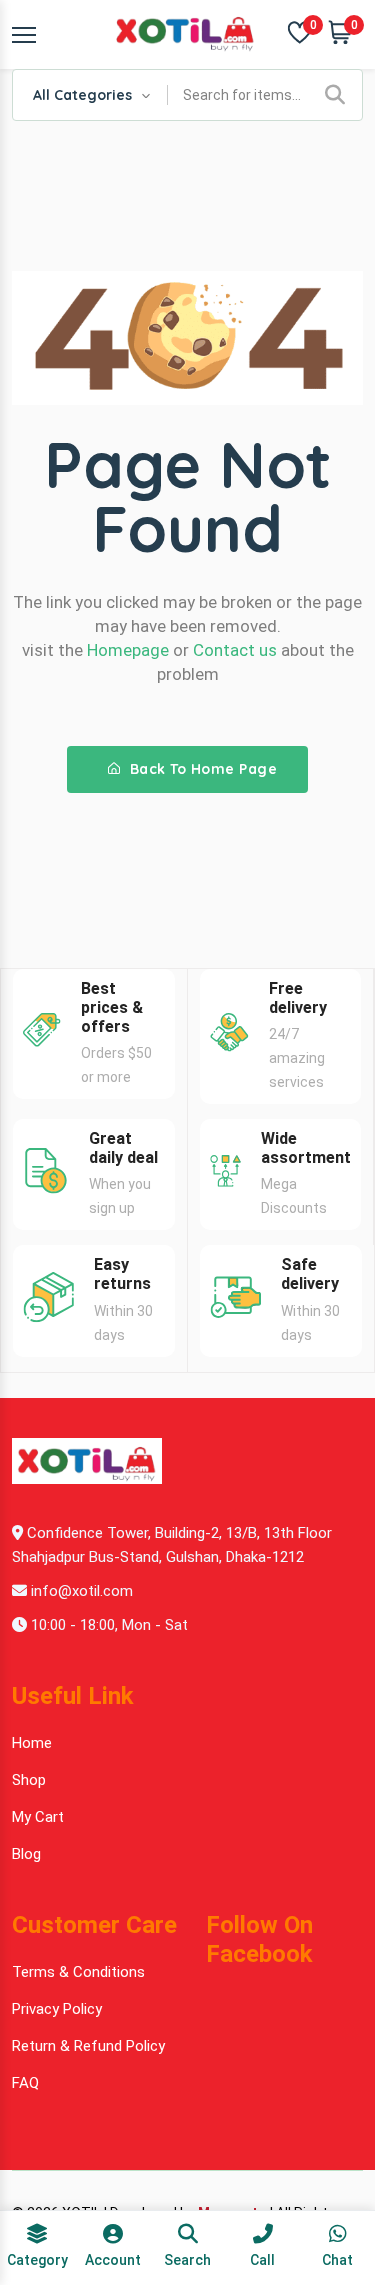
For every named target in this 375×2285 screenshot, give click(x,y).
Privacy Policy (57, 2009)
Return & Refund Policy (88, 2046)
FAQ (25, 2083)
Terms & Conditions (78, 1972)
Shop (29, 1780)
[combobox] (90, 95)
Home (32, 1743)
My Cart (38, 1817)
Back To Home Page (201, 769)
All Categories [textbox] (82, 95)
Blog (26, 1854)
